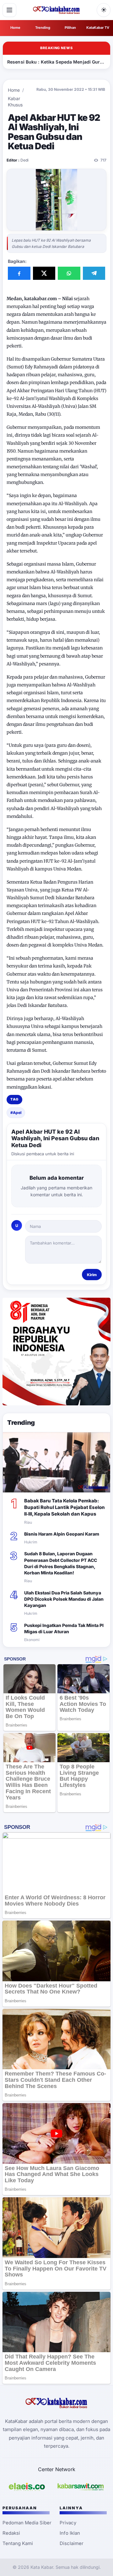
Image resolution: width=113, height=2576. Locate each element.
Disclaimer (72, 2543)
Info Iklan (70, 2533)
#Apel (16, 1113)
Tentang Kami (18, 2543)
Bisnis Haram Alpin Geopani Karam (62, 1534)
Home (15, 28)
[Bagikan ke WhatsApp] (69, 273)
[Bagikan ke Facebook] (19, 273)
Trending (43, 28)
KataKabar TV (98, 28)
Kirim (92, 1275)
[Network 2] (81, 2487)
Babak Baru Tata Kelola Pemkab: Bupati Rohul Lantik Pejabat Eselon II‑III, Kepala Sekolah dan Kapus (65, 1507)
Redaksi (11, 2533)
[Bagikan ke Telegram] (94, 273)
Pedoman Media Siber (27, 2523)
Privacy (68, 2523)
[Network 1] (27, 2487)
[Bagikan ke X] (44, 273)
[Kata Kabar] (56, 10)
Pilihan (70, 28)
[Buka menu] (9, 10)
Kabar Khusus (15, 102)
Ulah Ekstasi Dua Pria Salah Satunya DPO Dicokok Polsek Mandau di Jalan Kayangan (64, 1599)
